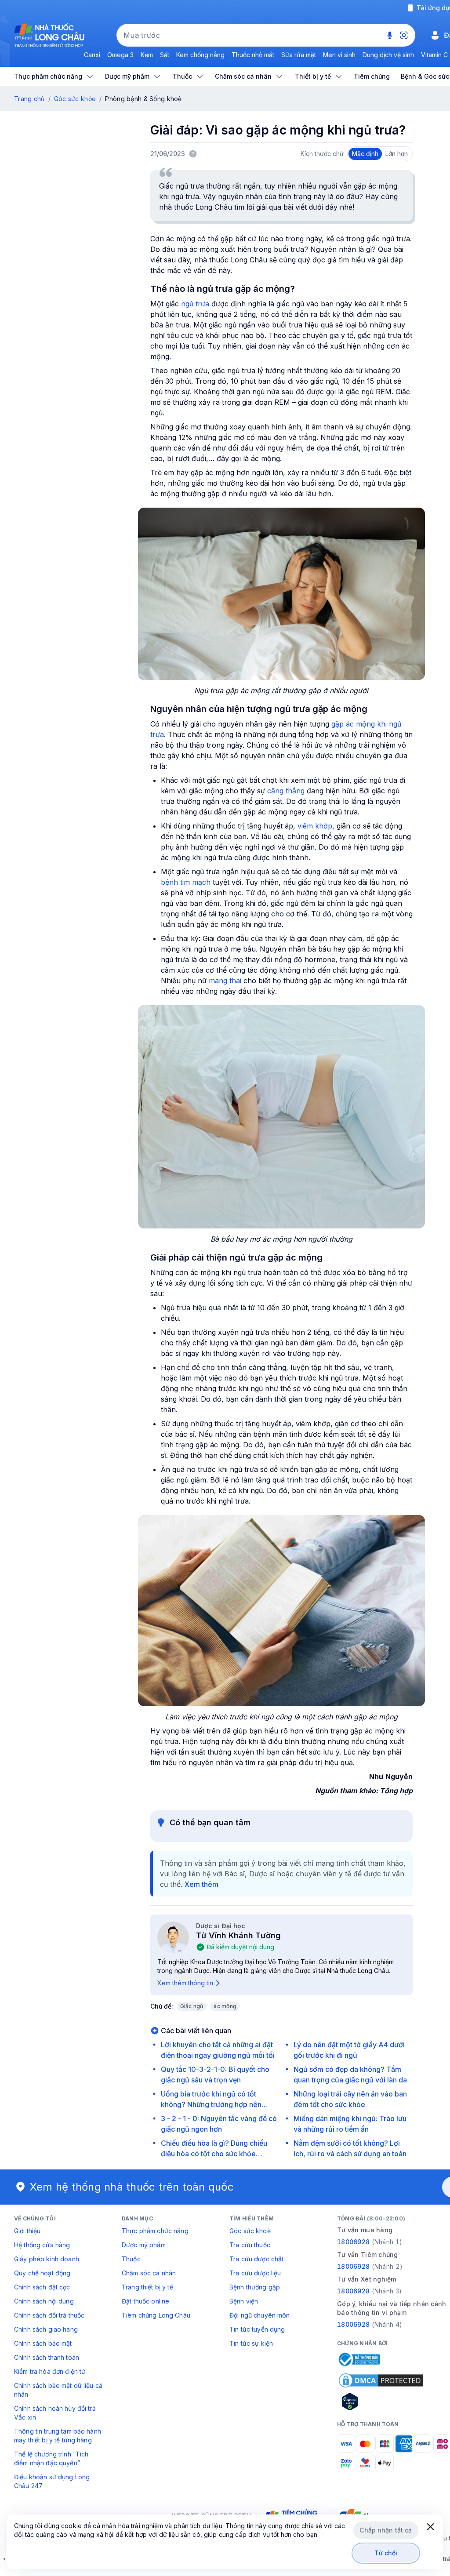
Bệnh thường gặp (255, 2287)
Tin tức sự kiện (251, 2343)
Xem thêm (201, 1884)
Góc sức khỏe (75, 99)
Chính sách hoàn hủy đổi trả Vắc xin (55, 2413)
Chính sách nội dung (44, 2301)
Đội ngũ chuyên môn (260, 2315)
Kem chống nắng (200, 55)
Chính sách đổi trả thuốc (49, 2315)
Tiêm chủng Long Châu (156, 2315)
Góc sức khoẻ (250, 2231)
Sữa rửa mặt (299, 55)
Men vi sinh (339, 55)
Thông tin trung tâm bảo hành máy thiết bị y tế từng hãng (58, 2436)
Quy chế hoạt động (42, 2273)
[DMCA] (381, 2380)
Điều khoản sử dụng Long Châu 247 (52, 2481)
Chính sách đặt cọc (42, 2287)
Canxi (92, 55)
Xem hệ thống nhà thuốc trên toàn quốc (132, 2187)
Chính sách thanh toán (47, 2357)
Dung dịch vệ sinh (388, 55)
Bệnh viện (244, 2301)
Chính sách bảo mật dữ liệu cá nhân (58, 2390)
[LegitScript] (381, 2402)
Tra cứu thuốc (250, 2245)
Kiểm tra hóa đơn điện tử (50, 2371)
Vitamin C (434, 55)
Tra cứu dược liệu (255, 2273)
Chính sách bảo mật (43, 2343)
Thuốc (131, 2259)
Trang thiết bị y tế (147, 2287)
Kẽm (147, 55)
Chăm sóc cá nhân (149, 2273)
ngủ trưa (195, 304)
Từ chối (386, 2553)
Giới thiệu (27, 2231)
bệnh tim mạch (186, 882)
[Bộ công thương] (359, 2359)
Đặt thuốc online (145, 2301)
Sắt (165, 55)
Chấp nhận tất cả (386, 2530)
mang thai (225, 981)
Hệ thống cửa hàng (42, 2245)
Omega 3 (120, 55)
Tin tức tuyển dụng (257, 2329)
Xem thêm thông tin (185, 1983)
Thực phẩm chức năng (155, 2231)
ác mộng (225, 2006)
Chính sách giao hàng (46, 2329)
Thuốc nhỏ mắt (253, 55)
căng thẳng (285, 791)
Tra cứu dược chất (256, 2259)
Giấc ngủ (192, 2006)
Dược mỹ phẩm (144, 2245)
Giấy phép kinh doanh (47, 2259)
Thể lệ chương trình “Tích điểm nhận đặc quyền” (51, 2458)
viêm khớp (315, 826)
